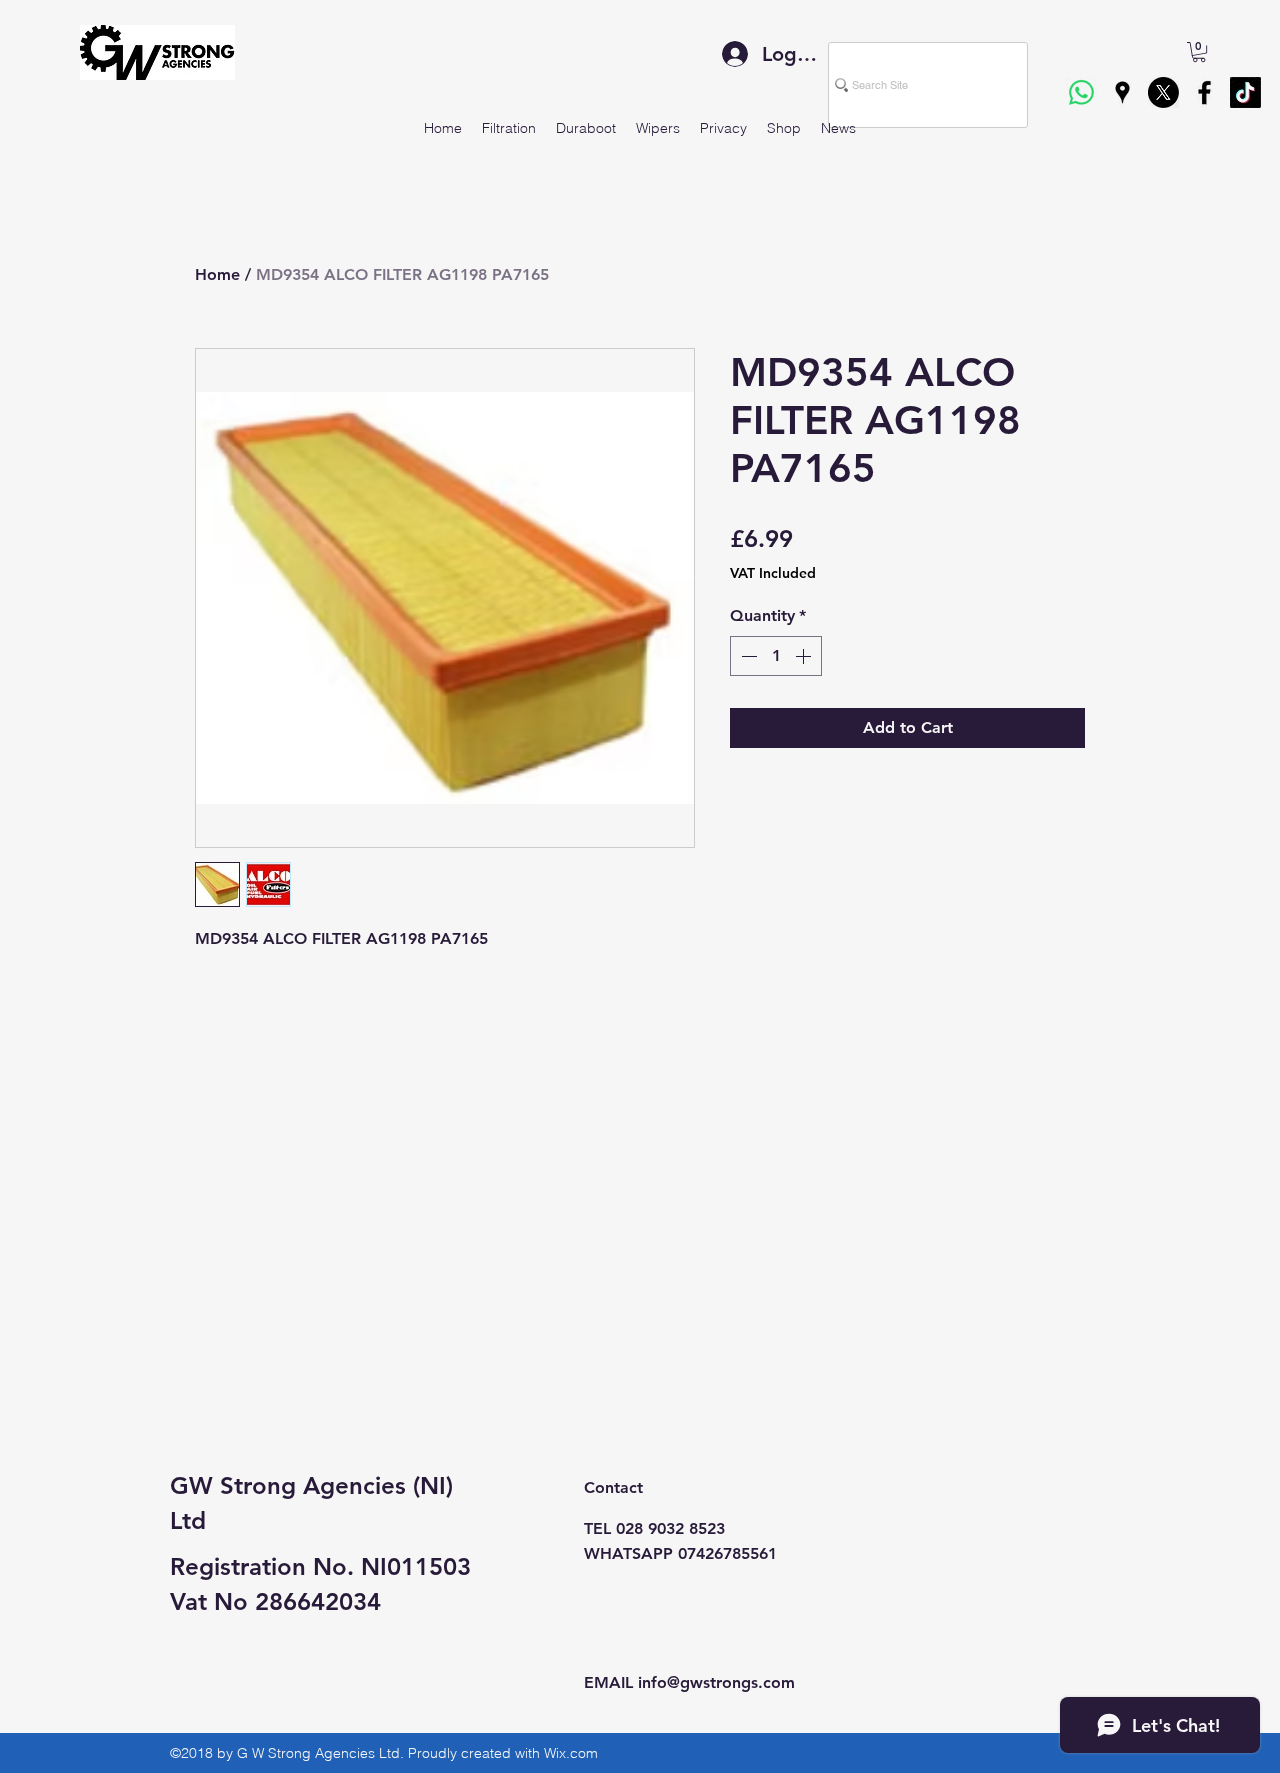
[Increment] (805, 656)
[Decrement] (747, 656)
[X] (1163, 92)
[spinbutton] (776, 656)
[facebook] (1204, 92)
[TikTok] (1245, 92)
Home (217, 274)
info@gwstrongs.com (716, 1682)
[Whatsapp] (1081, 92)
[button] (1199, 52)
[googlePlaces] (1122, 92)
